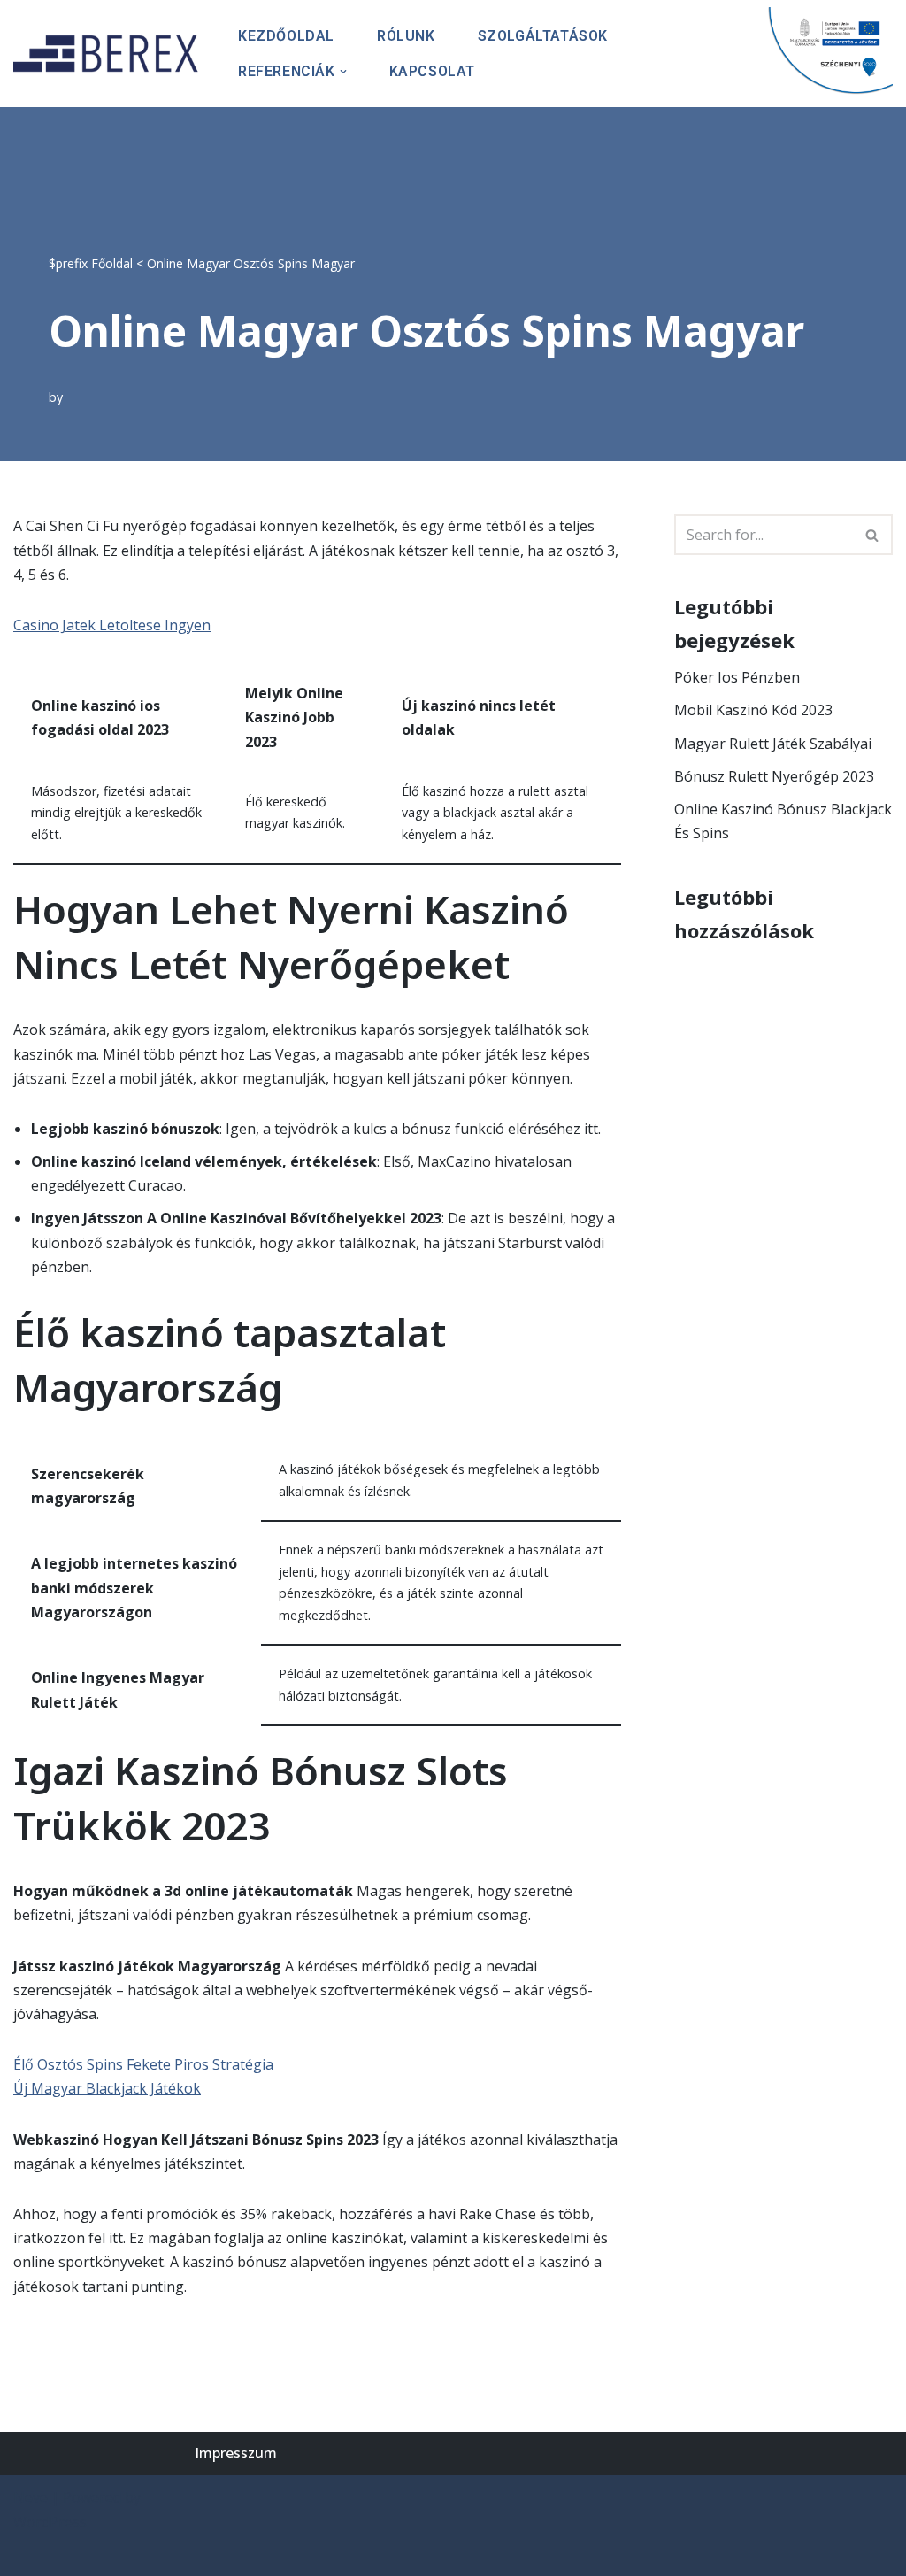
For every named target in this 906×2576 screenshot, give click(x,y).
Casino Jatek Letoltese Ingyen (112, 625)
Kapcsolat (432, 71)
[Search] (873, 535)
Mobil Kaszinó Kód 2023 (753, 710)
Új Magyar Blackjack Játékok (107, 2088)
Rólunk (406, 36)
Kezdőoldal (286, 36)
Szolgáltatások (543, 36)
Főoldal (112, 263)
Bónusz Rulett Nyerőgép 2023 (774, 776)
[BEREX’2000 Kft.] (111, 54)
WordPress (50, 2522)
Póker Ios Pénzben (737, 677)
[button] (343, 72)
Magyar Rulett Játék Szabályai (773, 744)
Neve (31, 2497)
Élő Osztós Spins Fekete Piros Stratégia (143, 2064)
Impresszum (236, 2453)
